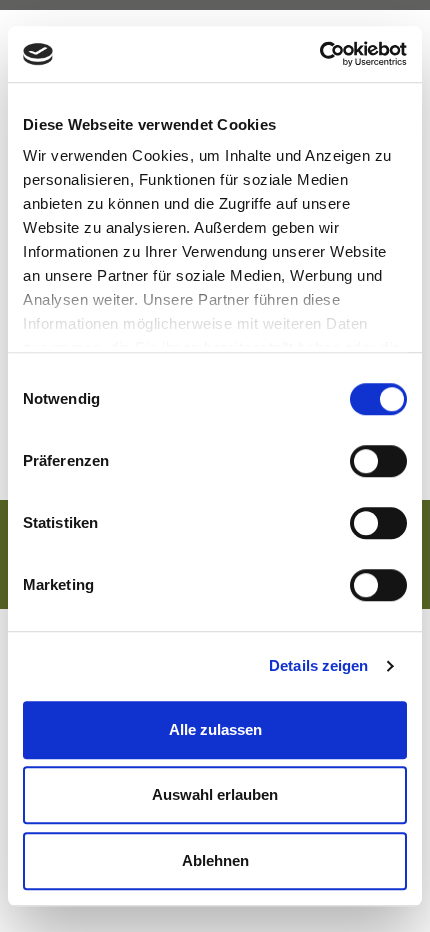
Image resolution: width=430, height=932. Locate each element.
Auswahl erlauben (215, 794)
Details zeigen (318, 665)
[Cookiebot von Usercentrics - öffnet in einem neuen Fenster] (319, 54)
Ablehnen (215, 860)
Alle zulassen (215, 729)
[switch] (378, 461)
